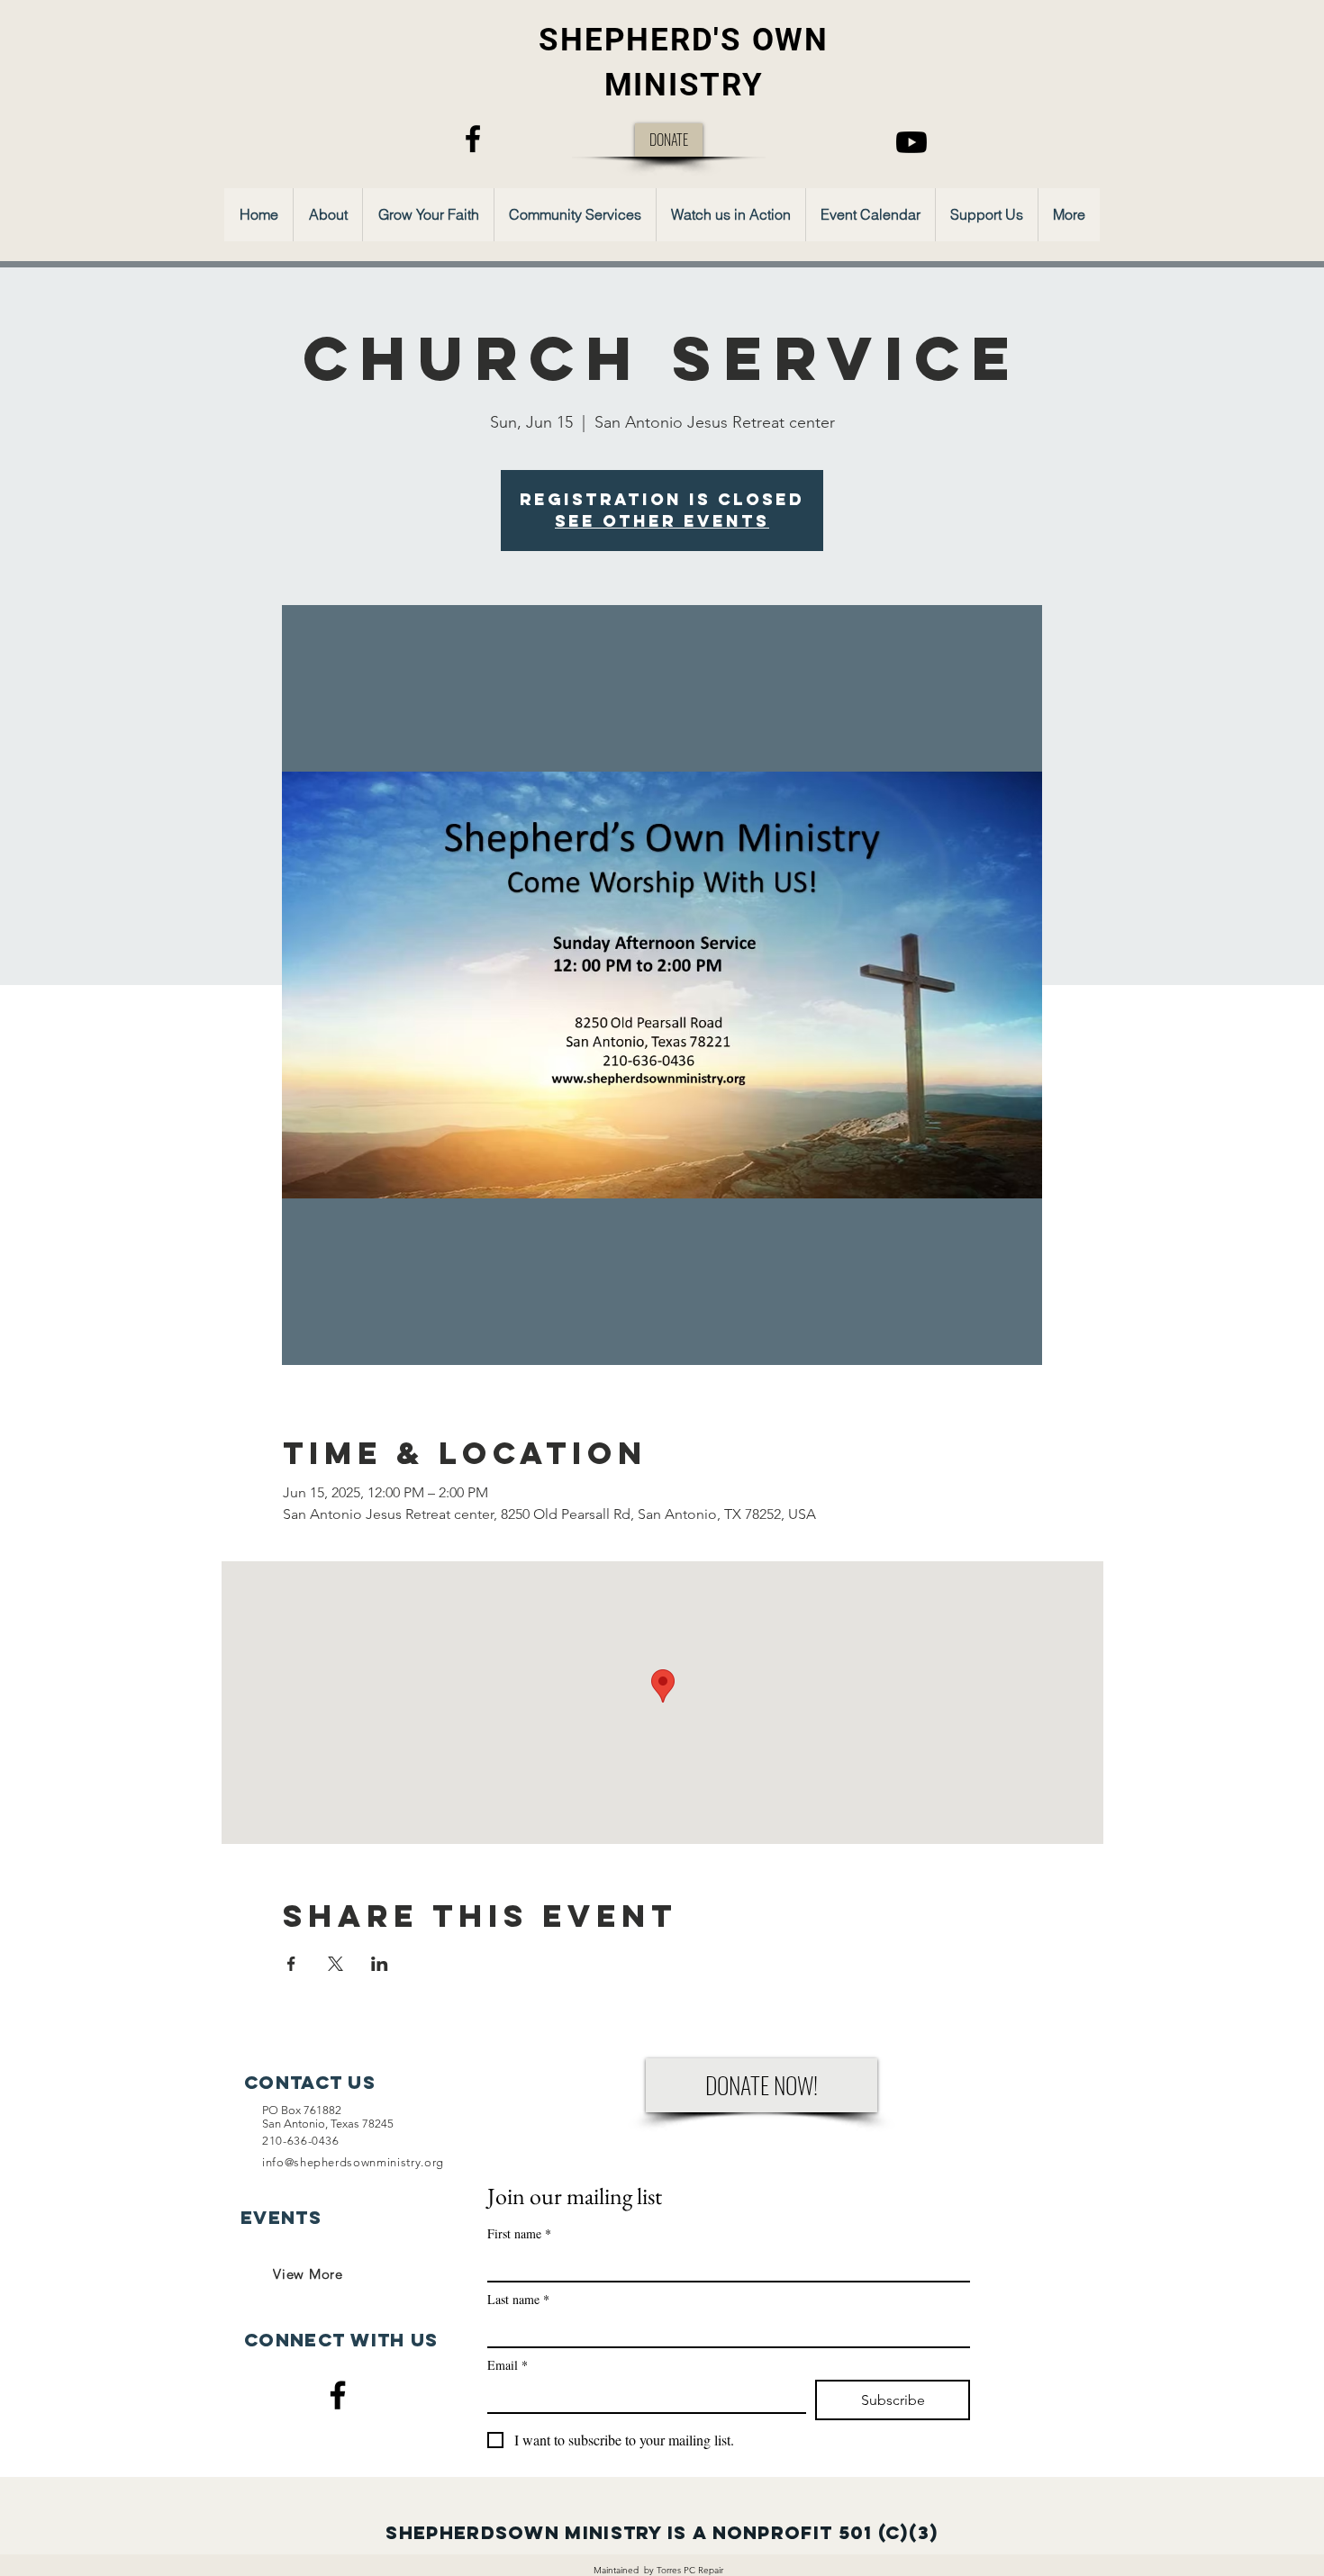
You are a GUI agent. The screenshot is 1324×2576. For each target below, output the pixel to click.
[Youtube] (911, 142)
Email (508, 2365)
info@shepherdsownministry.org (353, 2162)
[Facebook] (473, 139)
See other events (662, 521)
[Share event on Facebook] (291, 1964)
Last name (518, 2299)
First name (519, 2233)
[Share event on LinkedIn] (380, 1964)
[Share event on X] (336, 1964)
